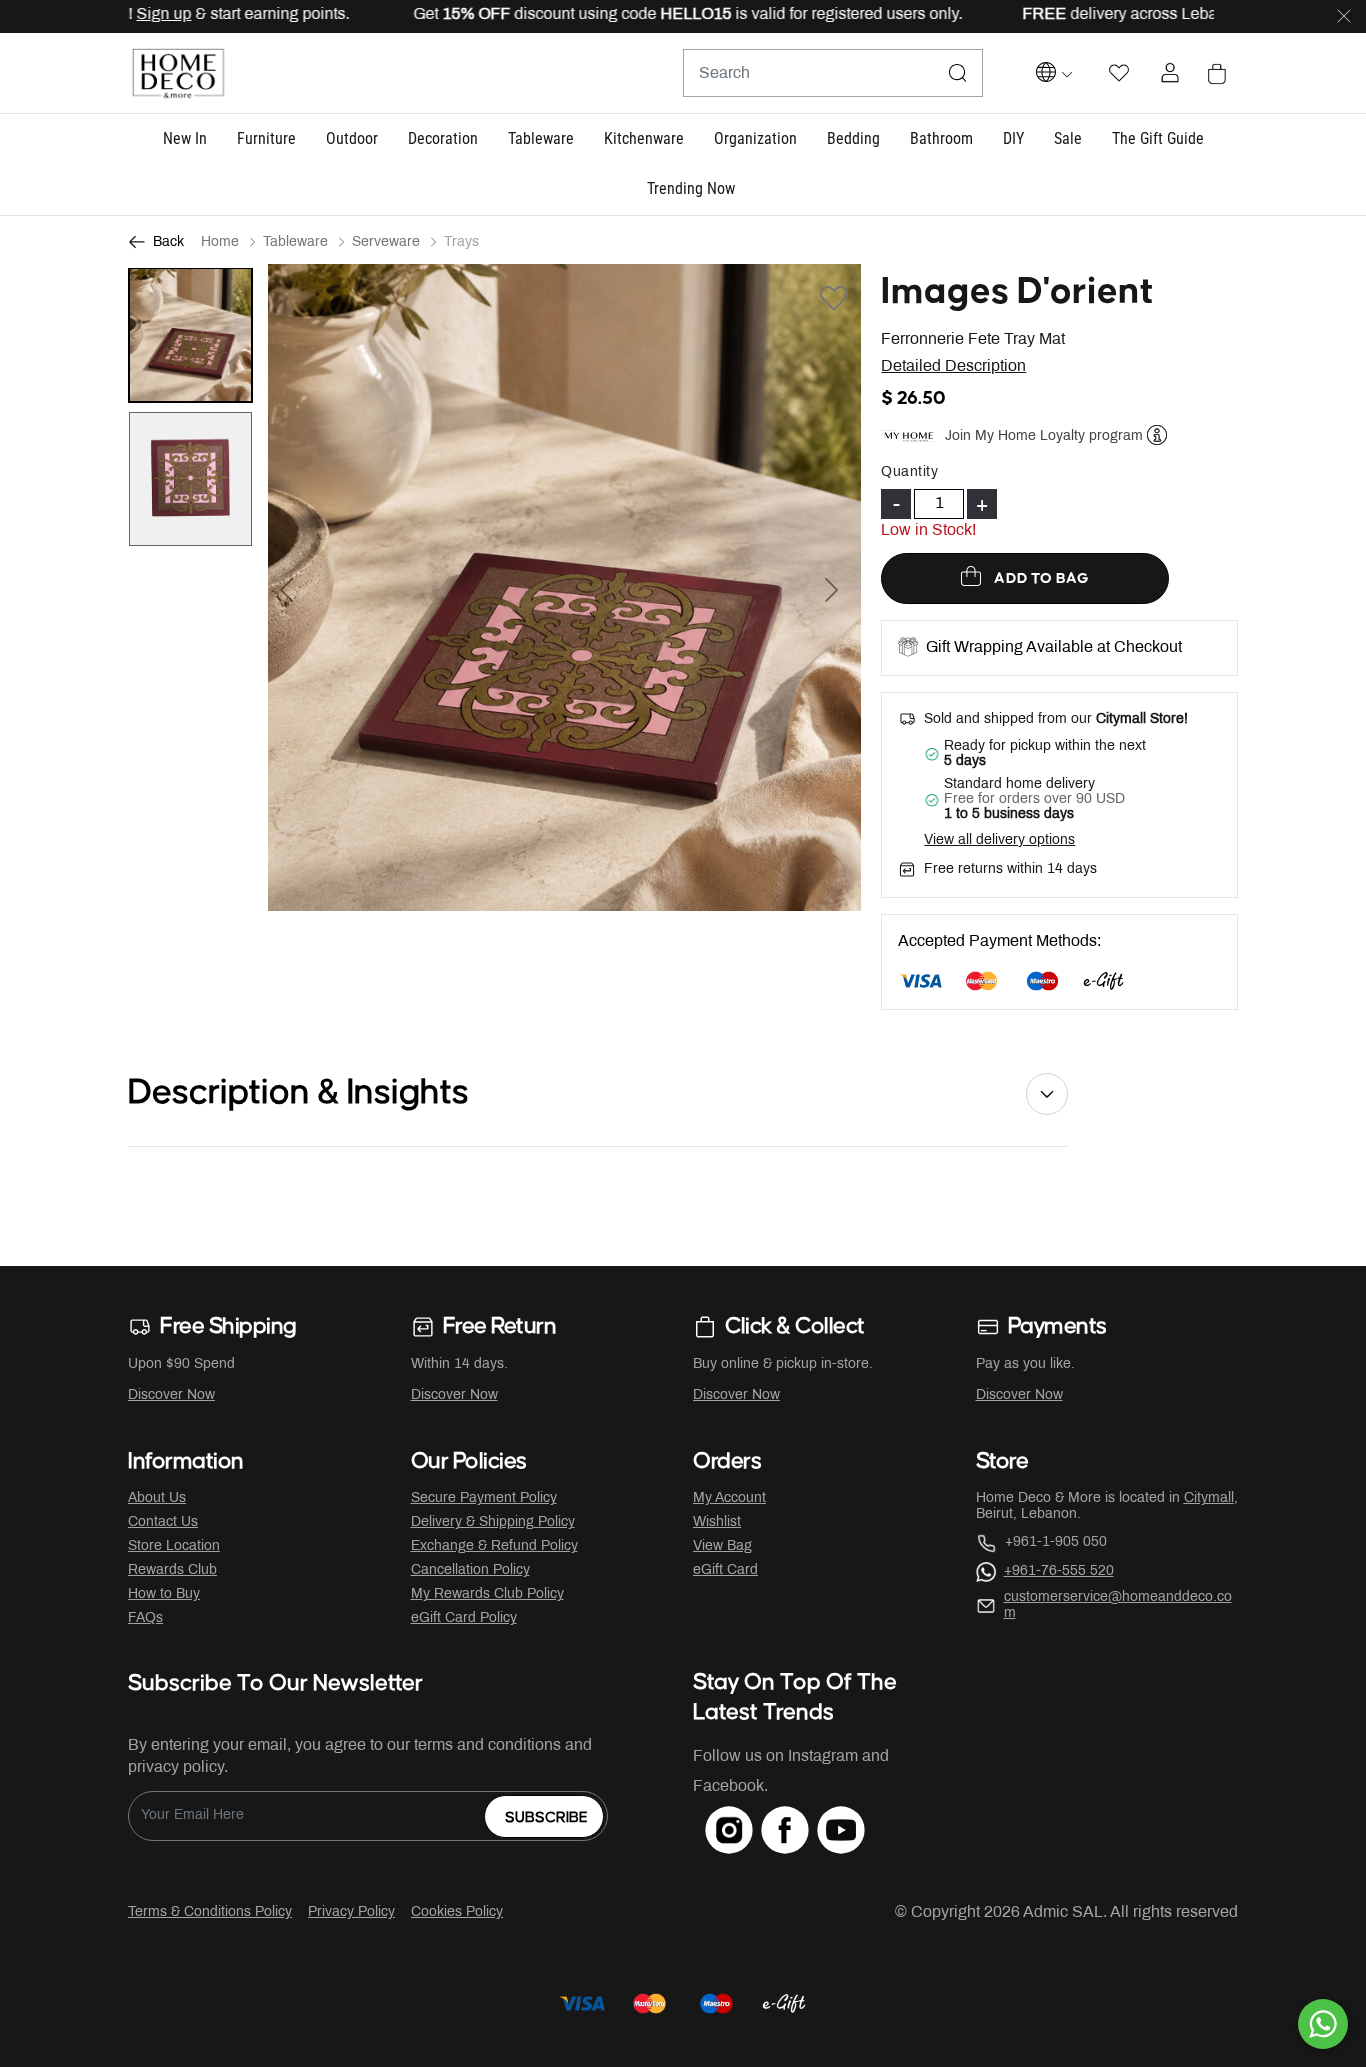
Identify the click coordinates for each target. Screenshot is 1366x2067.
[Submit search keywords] (958, 73)
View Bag (722, 1546)
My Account (729, 1498)
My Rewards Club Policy (487, 1594)
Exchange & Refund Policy (494, 1546)
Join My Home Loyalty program (1044, 436)
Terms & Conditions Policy (210, 1912)
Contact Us (163, 1522)
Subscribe (546, 1817)
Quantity (909, 472)
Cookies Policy (457, 1912)
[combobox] (833, 73)
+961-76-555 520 (1059, 1571)
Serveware (386, 242)
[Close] (1344, 17)
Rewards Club (172, 1570)
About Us (157, 1498)
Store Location (174, 1546)
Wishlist (717, 1522)
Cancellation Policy (470, 1570)
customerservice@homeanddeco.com (1118, 1605)
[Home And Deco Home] (178, 73)
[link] (691, 190)
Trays (461, 242)
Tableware (295, 242)
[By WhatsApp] (1323, 2024)
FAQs (145, 1618)
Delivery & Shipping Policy (493, 1522)
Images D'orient (1017, 292)
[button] (185, 139)
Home (220, 242)
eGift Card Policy (464, 1618)
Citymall (1209, 1498)
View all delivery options (999, 840)
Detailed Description (953, 366)
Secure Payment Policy (484, 1498)
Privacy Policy (351, 1912)
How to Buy (164, 1594)
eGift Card (725, 1570)
